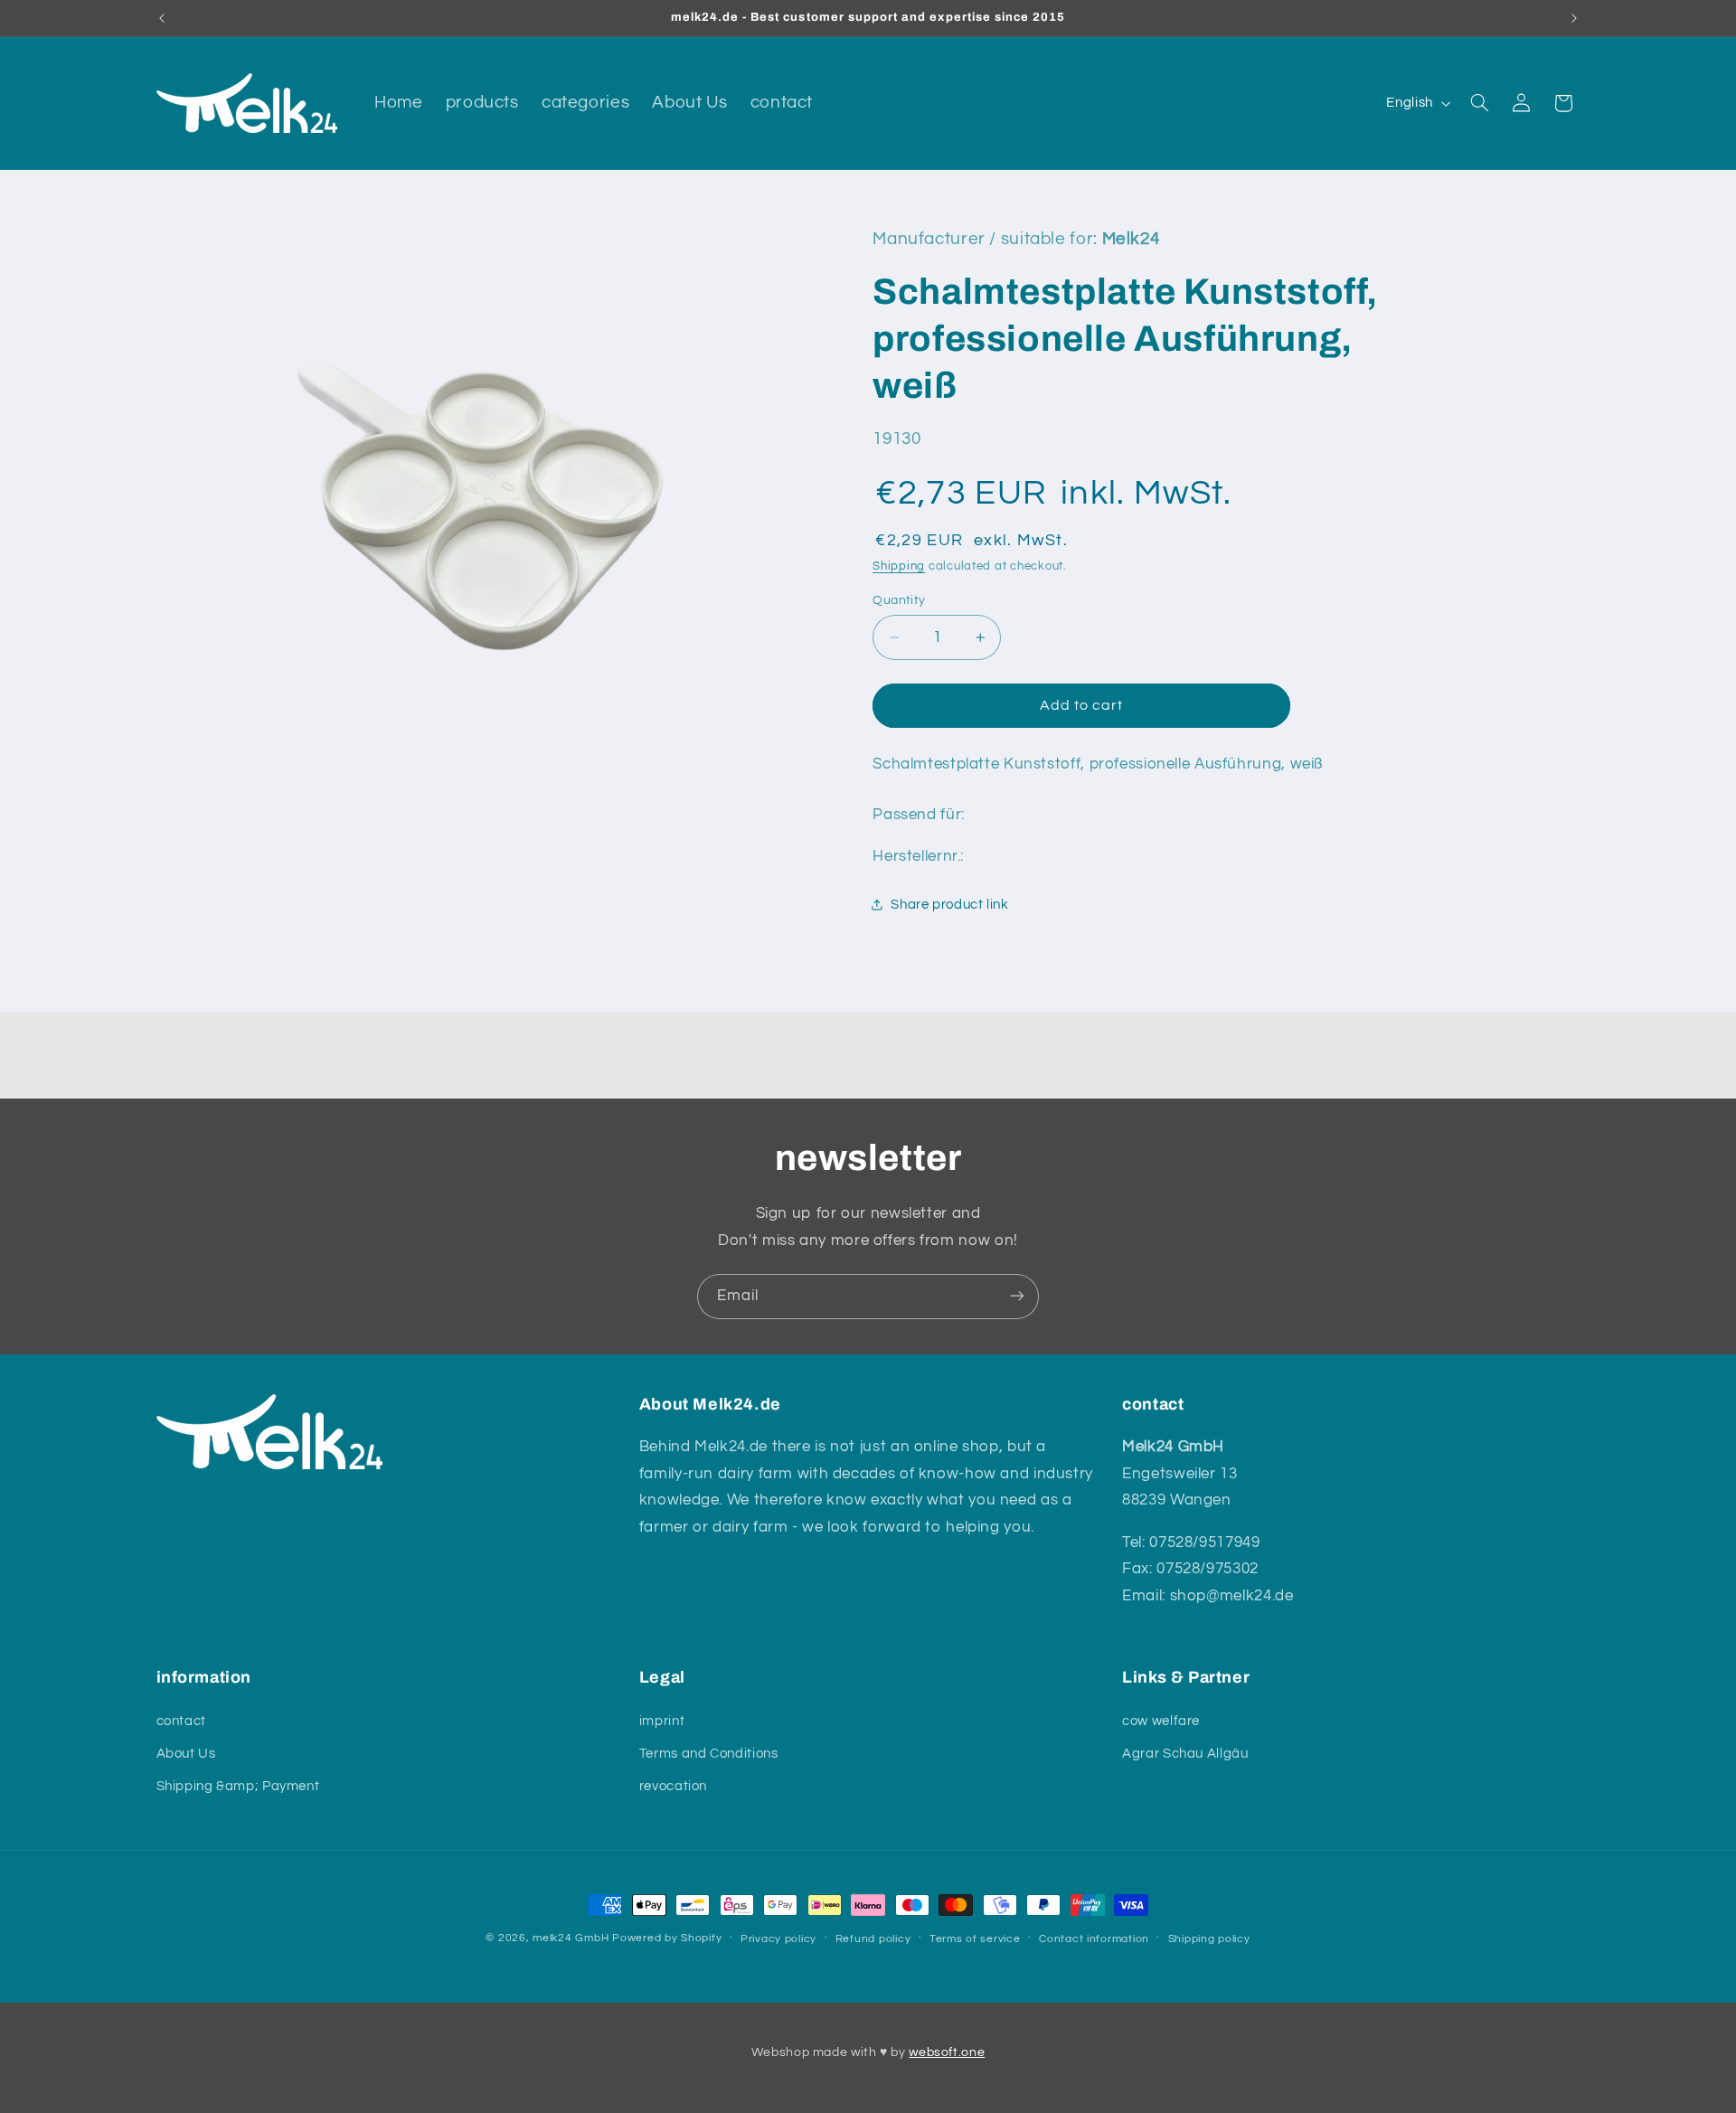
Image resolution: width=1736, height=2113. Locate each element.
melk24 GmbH (571, 1938)
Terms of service (975, 1939)
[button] (1479, 103)
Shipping (899, 566)
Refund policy (873, 1939)
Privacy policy (778, 1939)
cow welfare (1161, 1720)
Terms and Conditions (709, 1753)
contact (181, 1720)
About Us (186, 1753)
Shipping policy (1209, 1939)
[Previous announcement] (162, 18)
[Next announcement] (1574, 18)
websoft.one (947, 2052)
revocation (673, 1786)
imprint (662, 1720)
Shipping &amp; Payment (238, 1786)
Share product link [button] (949, 905)
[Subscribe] (1017, 1296)
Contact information (1094, 1939)
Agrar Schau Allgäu (1185, 1753)
